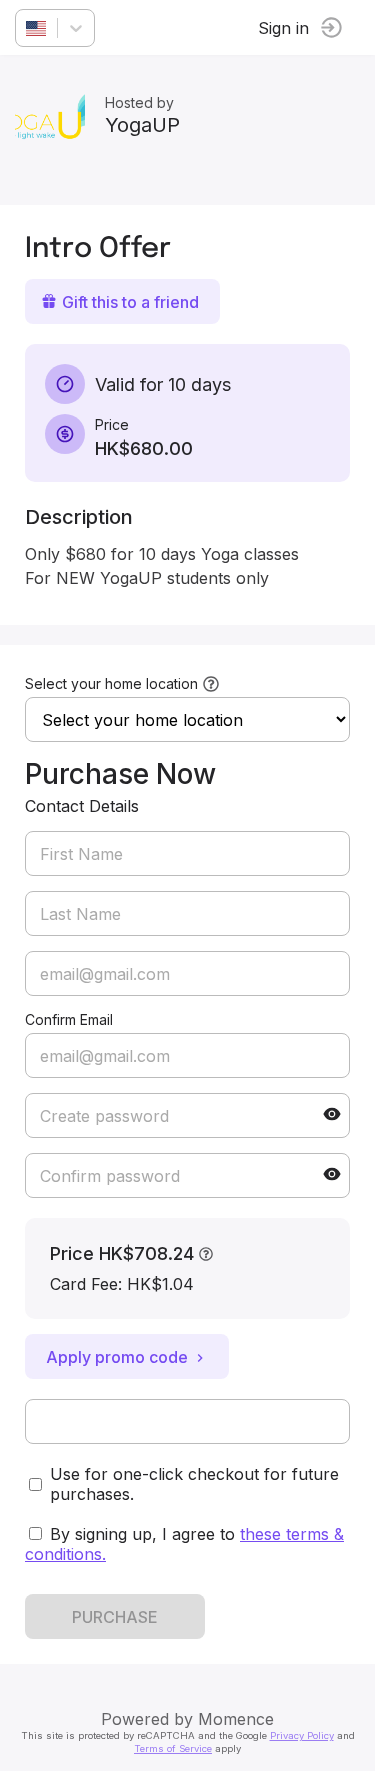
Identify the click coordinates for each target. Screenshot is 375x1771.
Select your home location (111, 683)
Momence (236, 1719)
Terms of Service (173, 1748)
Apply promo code (117, 1357)
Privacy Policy (302, 1735)
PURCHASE (115, 1617)
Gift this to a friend (130, 302)
